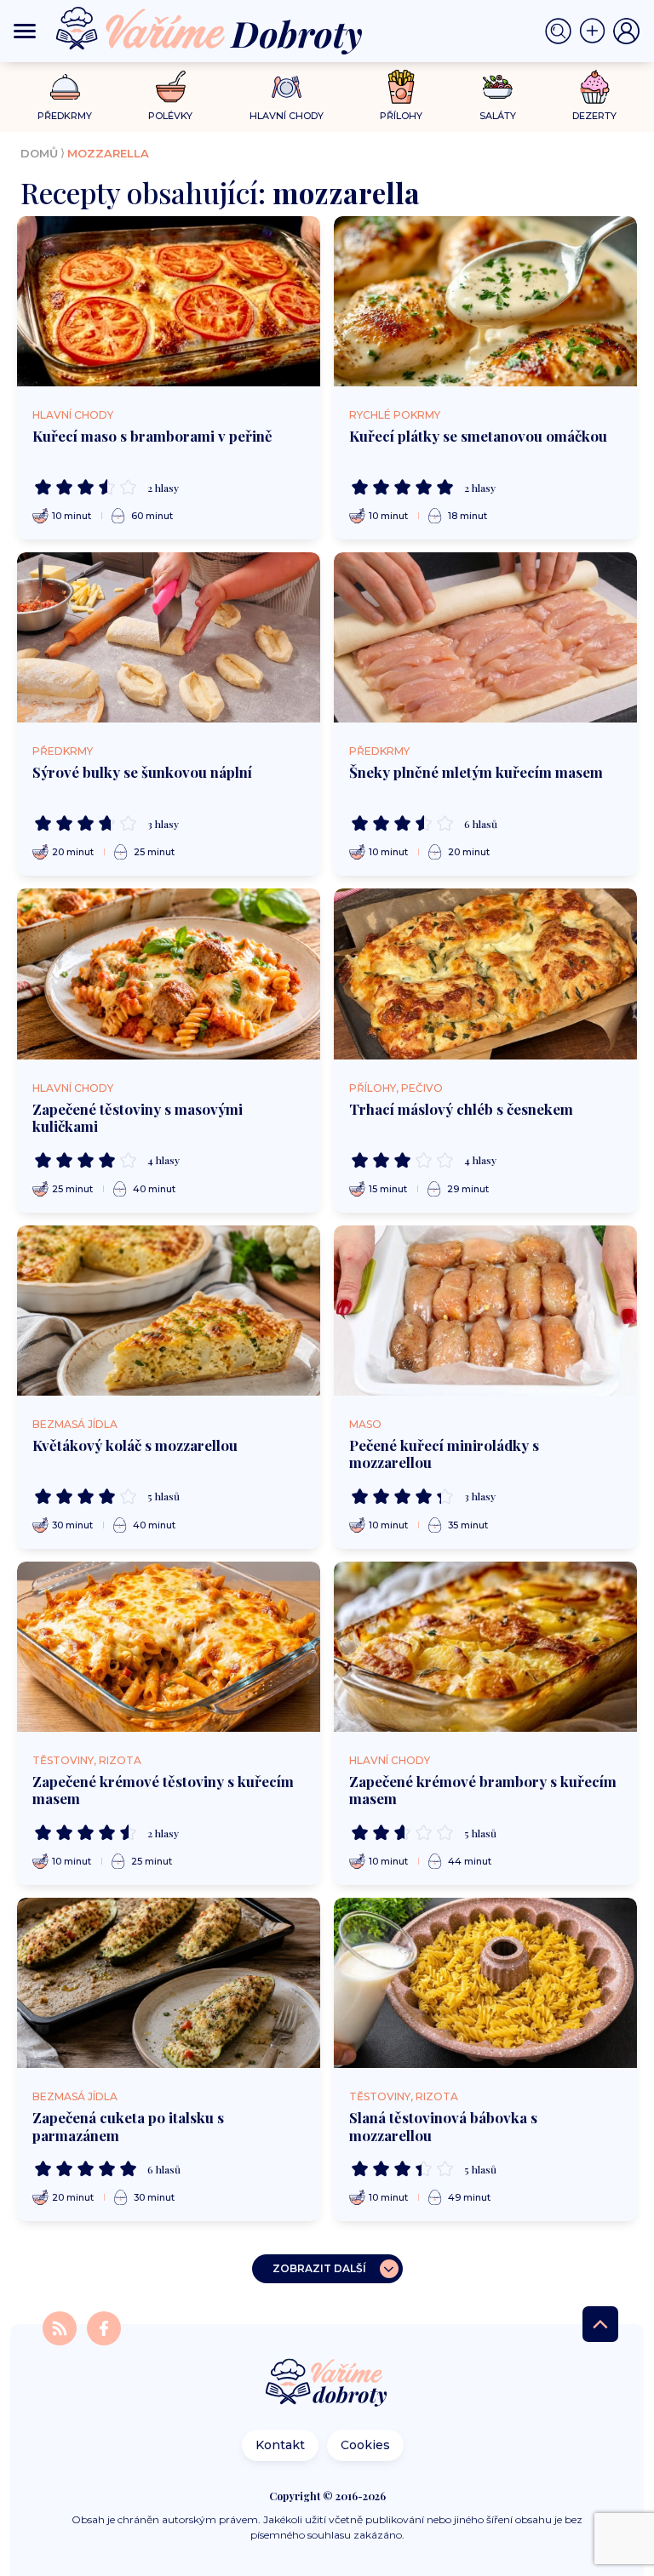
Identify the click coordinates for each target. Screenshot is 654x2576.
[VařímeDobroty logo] (209, 31)
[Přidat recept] (596, 31)
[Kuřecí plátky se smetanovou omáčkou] (485, 301)
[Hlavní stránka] (327, 2384)
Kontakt (280, 2445)
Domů (39, 153)
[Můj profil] (627, 31)
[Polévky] (171, 87)
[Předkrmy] (65, 86)
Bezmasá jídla (75, 1424)
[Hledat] (562, 31)
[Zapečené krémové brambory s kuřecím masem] (485, 1647)
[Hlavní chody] (287, 87)
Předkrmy (63, 751)
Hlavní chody (73, 415)
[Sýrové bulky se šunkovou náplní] (169, 637)
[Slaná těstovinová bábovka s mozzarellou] (485, 1983)
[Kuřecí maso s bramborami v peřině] (169, 301)
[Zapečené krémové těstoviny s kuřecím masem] (169, 1647)
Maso (365, 1424)
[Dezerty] (595, 87)
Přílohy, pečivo (396, 1088)
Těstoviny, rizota (87, 1760)
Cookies (365, 2445)
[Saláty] (498, 87)
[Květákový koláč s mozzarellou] (169, 1311)
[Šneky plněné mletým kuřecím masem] (485, 637)
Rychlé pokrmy (395, 415)
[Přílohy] (402, 87)
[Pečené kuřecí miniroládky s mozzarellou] (485, 1311)
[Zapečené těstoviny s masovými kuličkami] (169, 974)
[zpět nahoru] (600, 2324)
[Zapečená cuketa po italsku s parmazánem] (169, 1983)
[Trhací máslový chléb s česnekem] (485, 974)
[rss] (61, 2327)
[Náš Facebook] (104, 2327)
